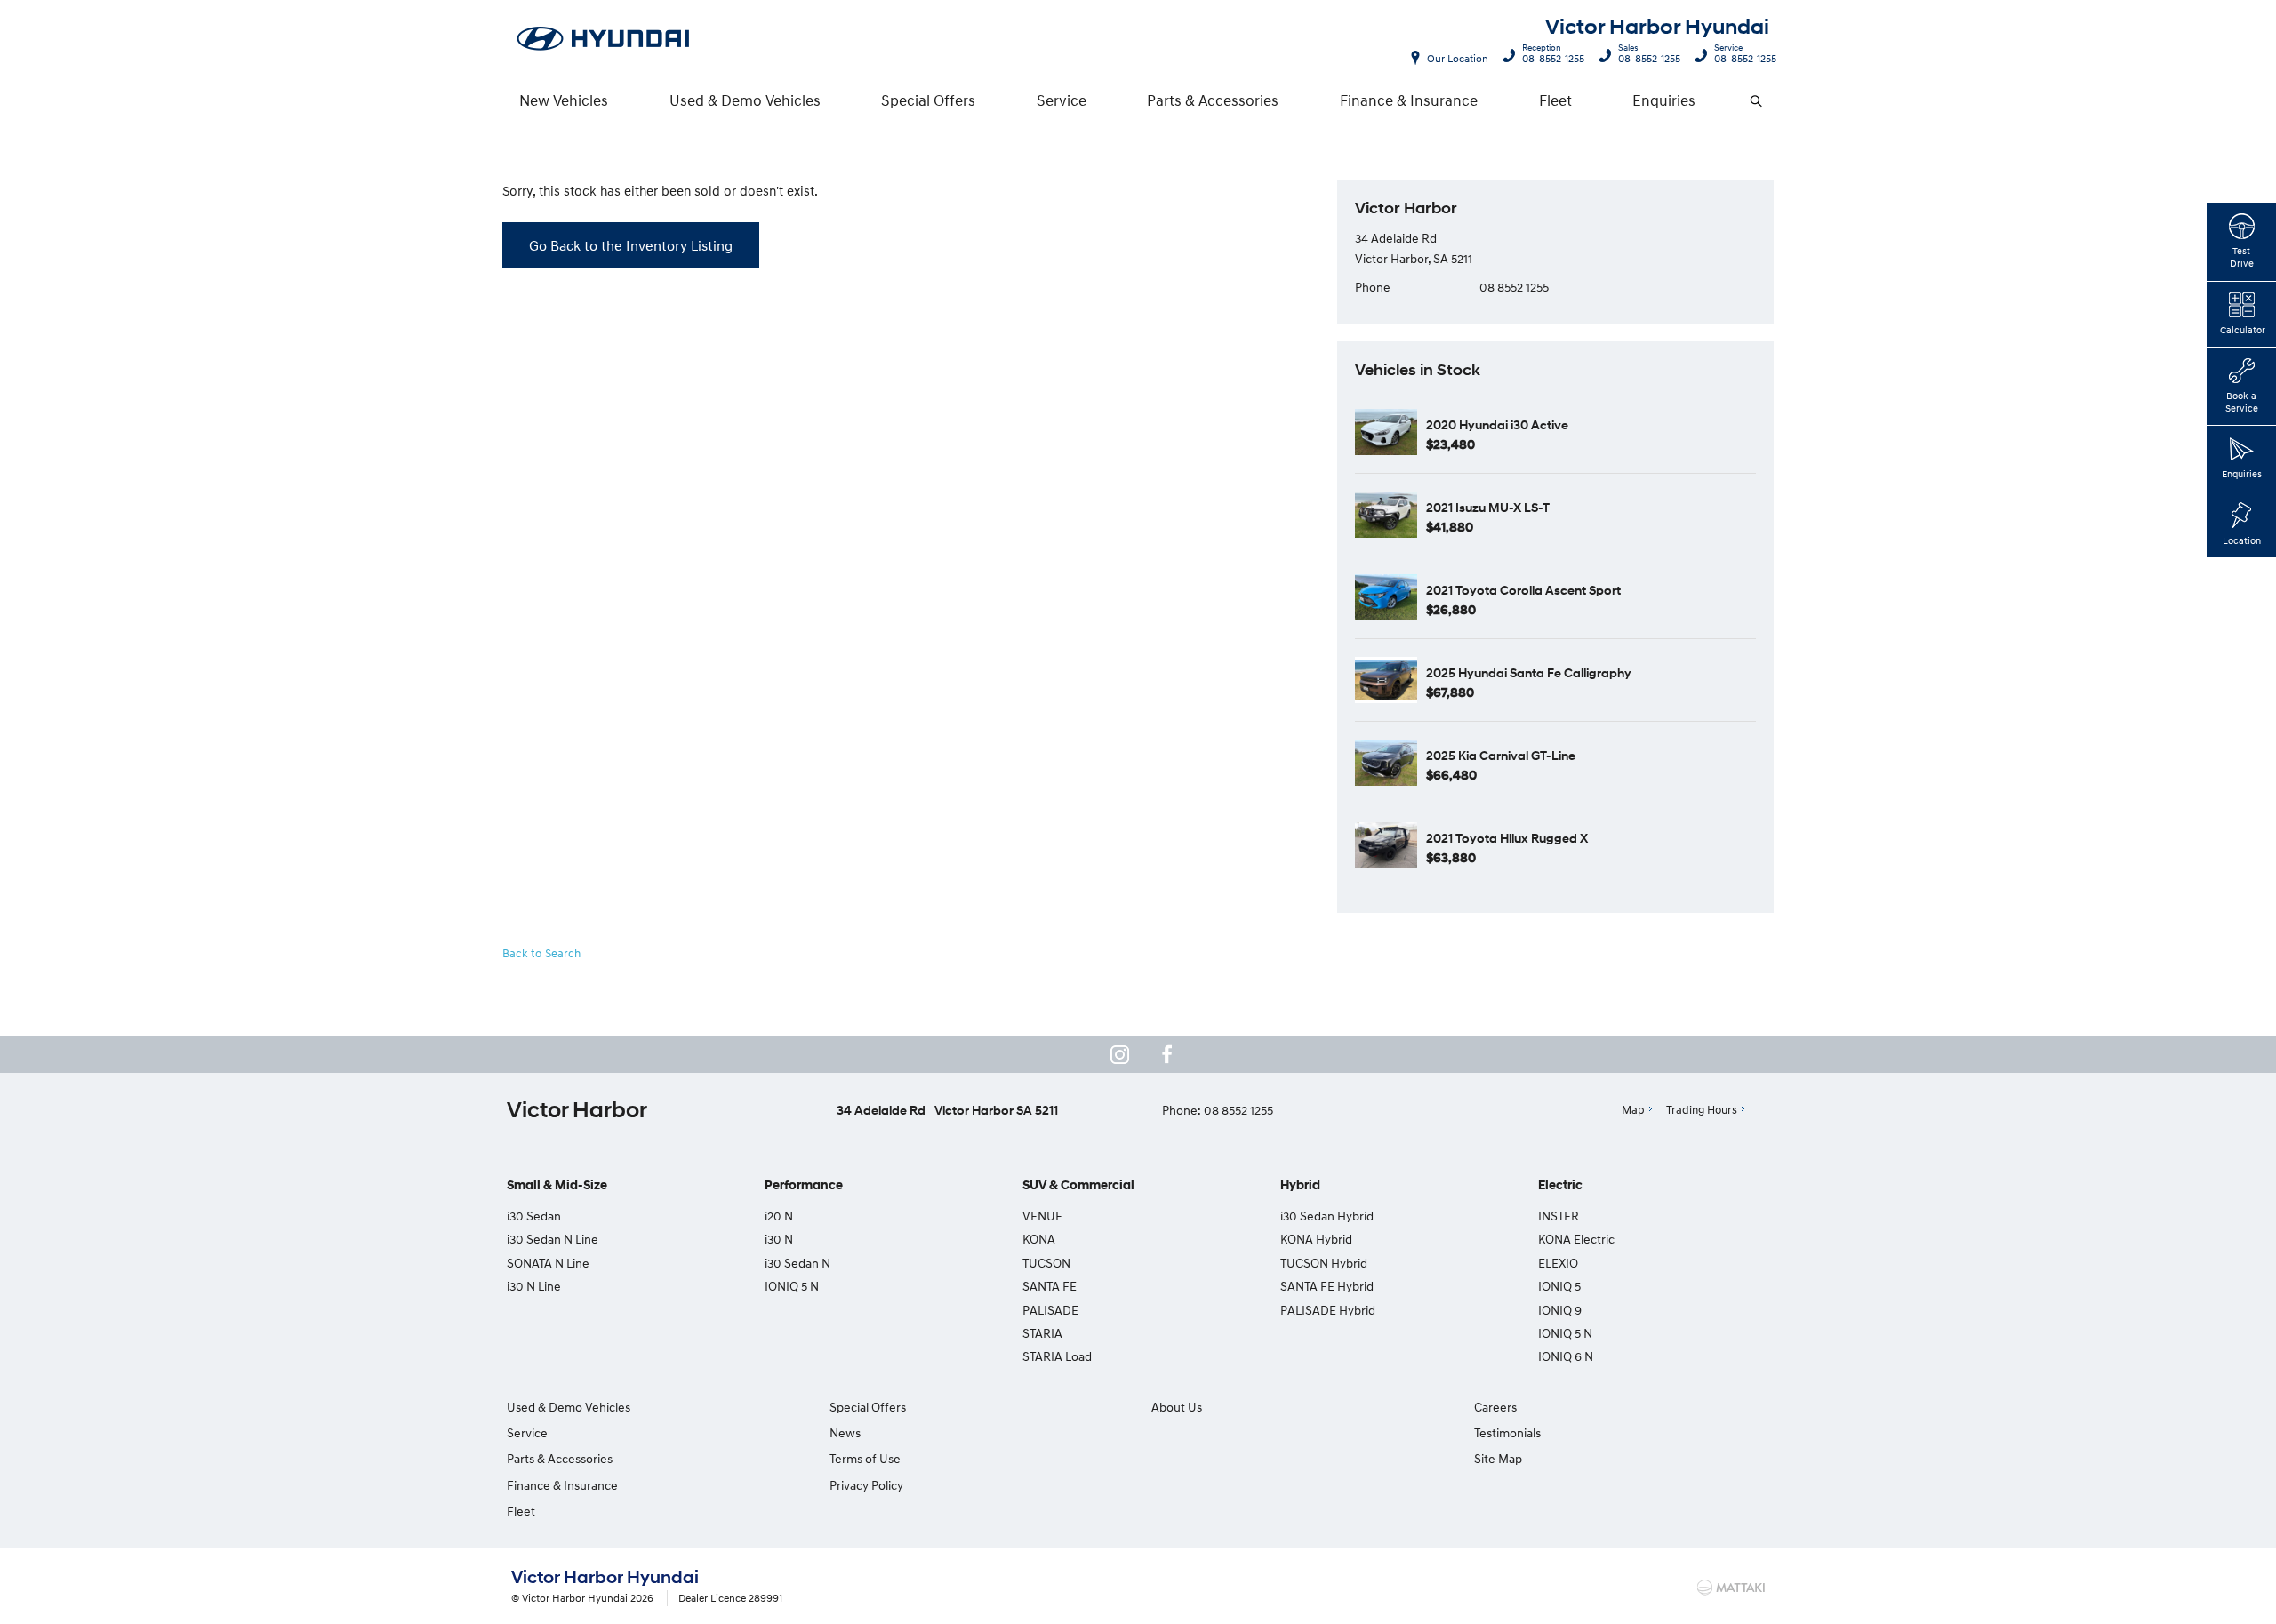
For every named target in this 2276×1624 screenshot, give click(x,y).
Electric (1560, 1185)
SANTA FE (1050, 1286)
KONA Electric (1576, 1239)
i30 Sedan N (797, 1263)
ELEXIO (1558, 1263)
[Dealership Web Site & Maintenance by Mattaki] (1731, 1588)
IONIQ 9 (1560, 1310)
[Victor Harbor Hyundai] (604, 40)
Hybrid (1300, 1185)
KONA (1039, 1239)
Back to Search (541, 953)
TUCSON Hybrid (1324, 1263)
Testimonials (1507, 1432)
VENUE (1042, 1216)
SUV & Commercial (1078, 1185)
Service (1062, 100)
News (845, 1432)
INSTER (1559, 1216)
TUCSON (1046, 1263)
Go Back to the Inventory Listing (631, 245)
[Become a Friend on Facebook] (1167, 1054)
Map (1633, 1109)
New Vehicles (564, 100)
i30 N (779, 1239)
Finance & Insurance (1409, 100)
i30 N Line (534, 1286)
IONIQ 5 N (792, 1286)
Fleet (1555, 100)
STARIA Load (1057, 1356)
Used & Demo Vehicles (745, 100)
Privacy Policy (866, 1485)
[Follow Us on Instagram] (1119, 1054)
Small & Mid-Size (557, 1185)
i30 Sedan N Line (553, 1239)
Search (1756, 100)
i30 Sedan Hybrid (1327, 1216)
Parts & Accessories (1213, 100)
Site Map (1498, 1458)
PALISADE (1050, 1310)
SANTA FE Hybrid (1327, 1286)
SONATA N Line (548, 1263)
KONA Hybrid (1316, 1239)
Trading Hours (1702, 1109)
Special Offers (928, 100)
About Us (1177, 1407)
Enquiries (1664, 100)
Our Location (1458, 58)
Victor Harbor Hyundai (1657, 27)
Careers (1495, 1407)
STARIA (1042, 1333)
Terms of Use (865, 1458)
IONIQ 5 (1559, 1286)
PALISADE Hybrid (1328, 1310)
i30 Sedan (534, 1216)
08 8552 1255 (1553, 56)
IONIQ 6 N (1566, 1356)
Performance (804, 1185)
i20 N (779, 1216)
